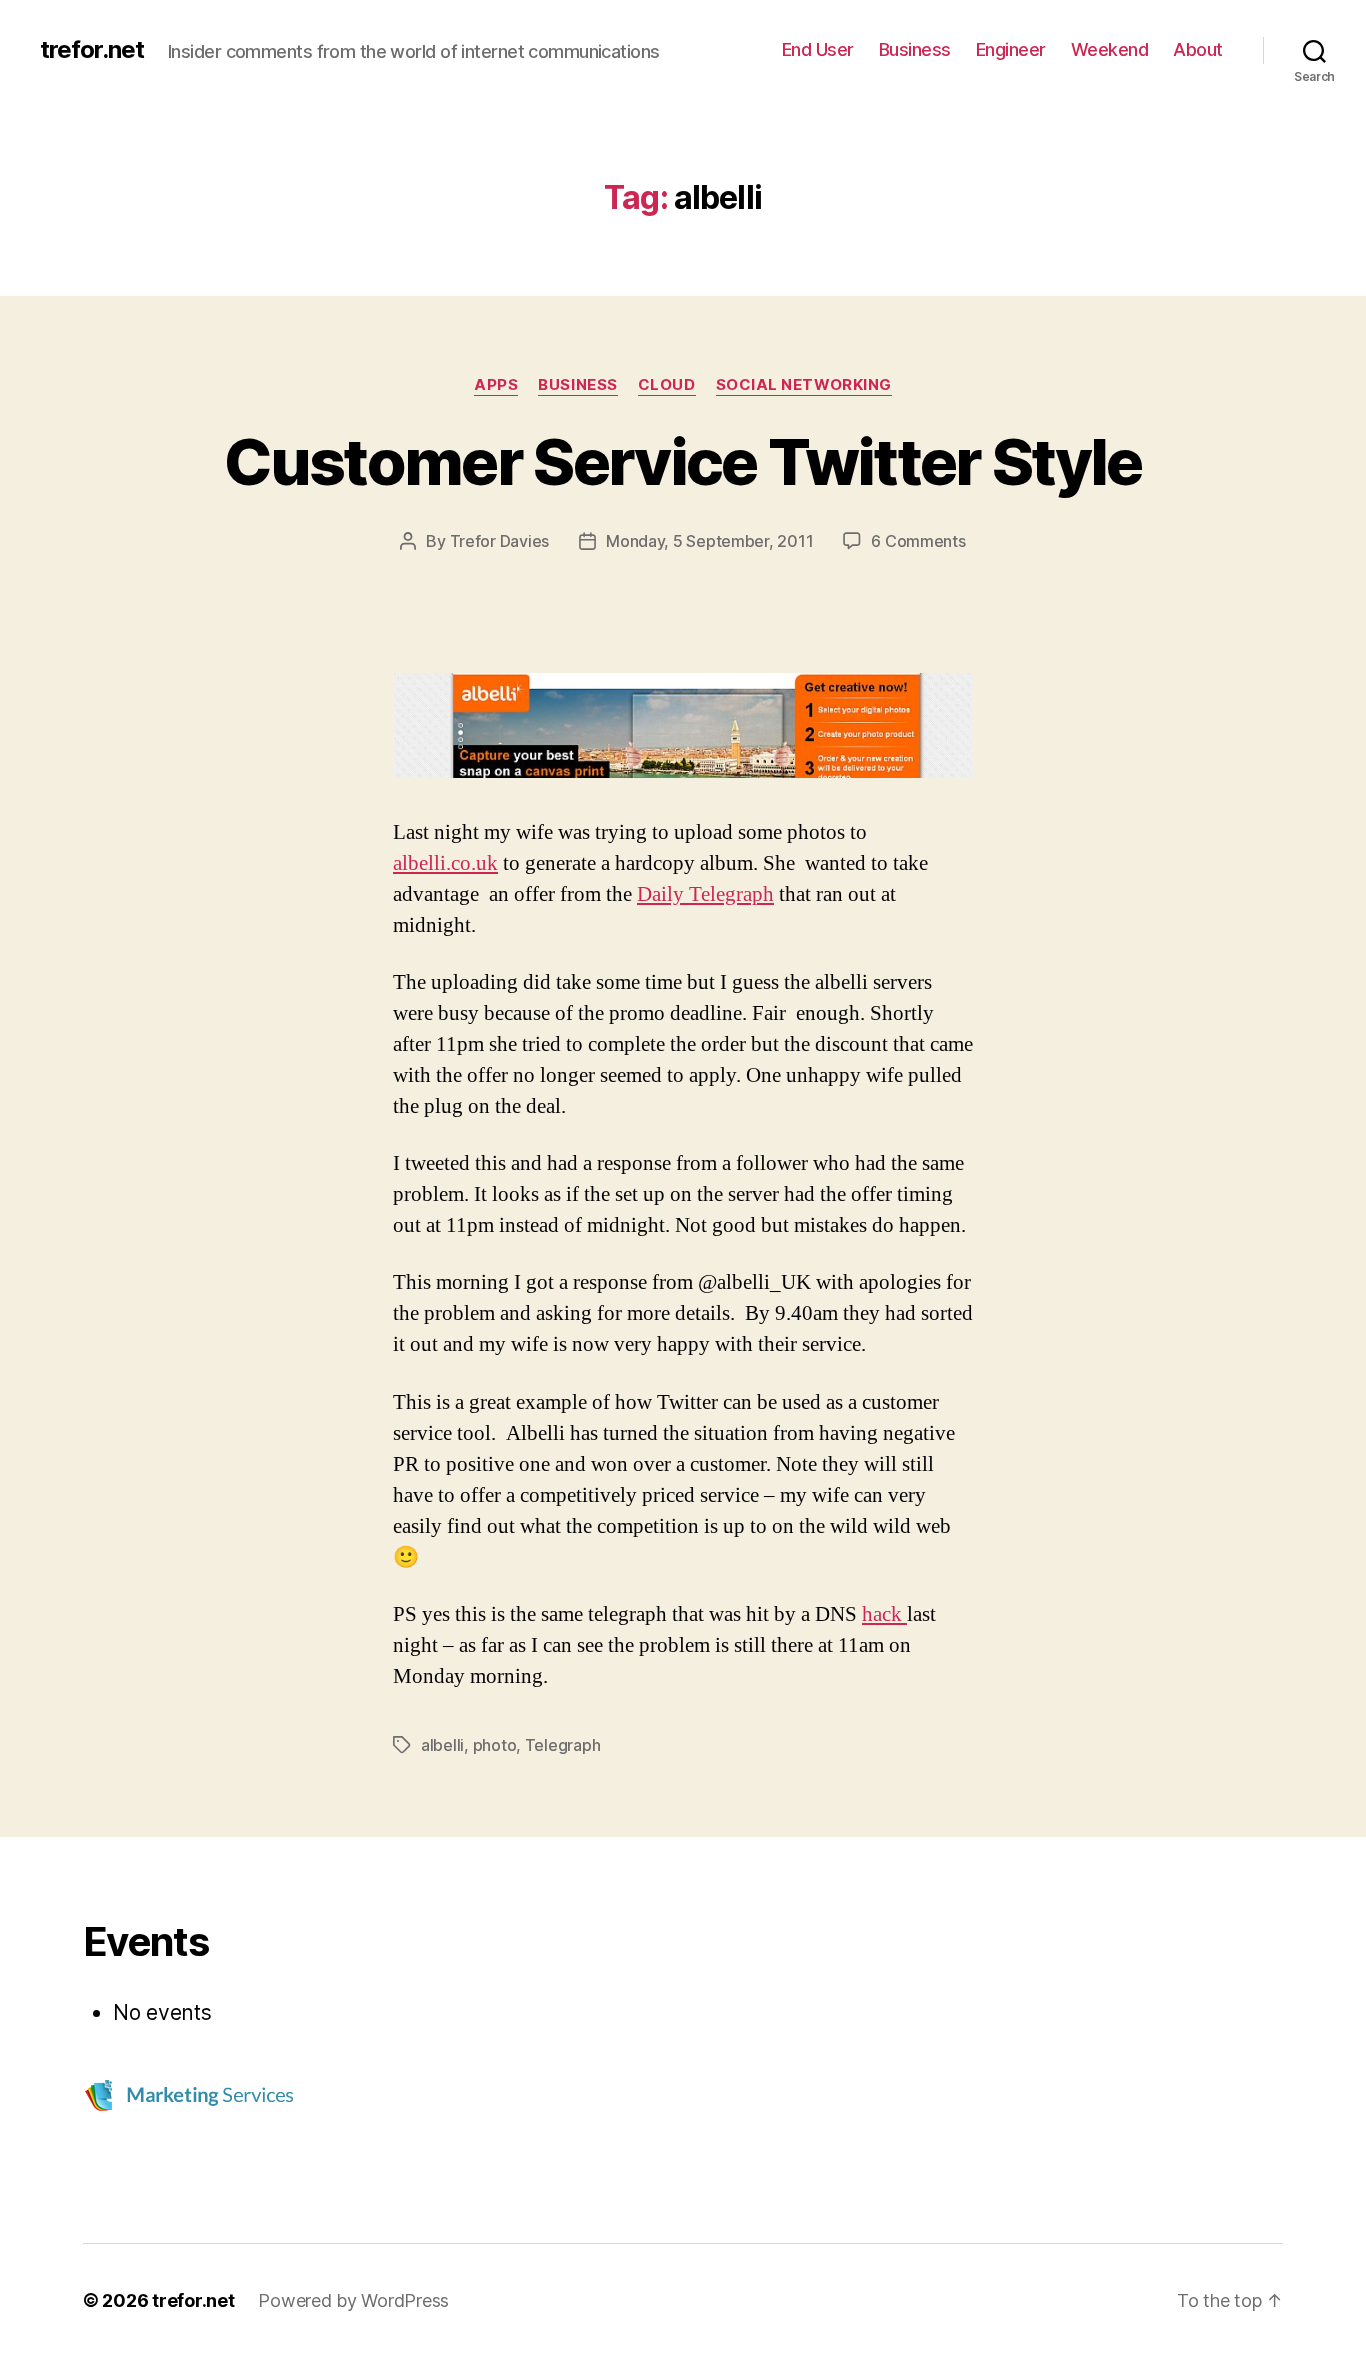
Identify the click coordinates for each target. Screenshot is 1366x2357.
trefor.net (92, 50)
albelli (442, 1745)
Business (915, 49)
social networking (804, 385)
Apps (496, 385)
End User (818, 49)
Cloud (667, 385)
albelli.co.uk (445, 863)
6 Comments (918, 541)
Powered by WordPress (353, 2300)
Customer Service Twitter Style (682, 461)
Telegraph (563, 1745)
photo (495, 1745)
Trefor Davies (500, 541)
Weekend (1110, 49)
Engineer (1011, 49)
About (1198, 49)
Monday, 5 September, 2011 (709, 541)
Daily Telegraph (705, 894)
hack (884, 1614)
